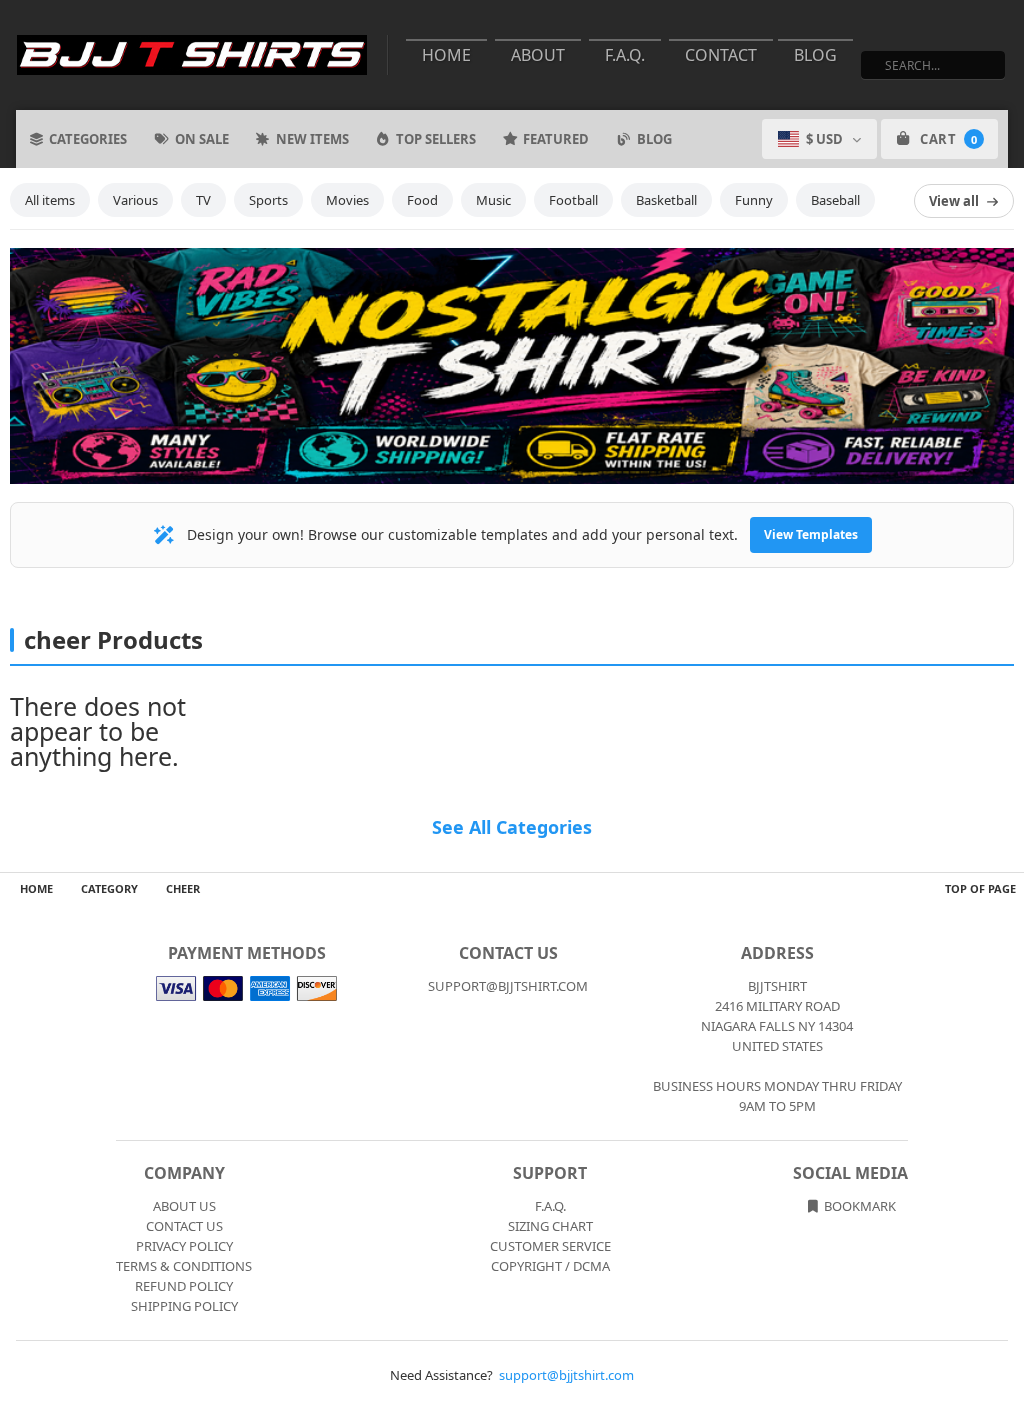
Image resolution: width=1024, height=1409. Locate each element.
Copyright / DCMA (550, 1266)
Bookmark (858, 1206)
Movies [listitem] (347, 200)
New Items (312, 139)
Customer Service (550, 1246)
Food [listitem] (422, 200)
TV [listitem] (203, 200)
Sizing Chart (550, 1226)
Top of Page (980, 888)
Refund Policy (184, 1286)
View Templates (811, 534)
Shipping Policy (184, 1306)
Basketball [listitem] (666, 200)
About (538, 55)
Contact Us (184, 1226)
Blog (815, 55)
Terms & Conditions (184, 1266)
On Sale (202, 139)
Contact (721, 55)
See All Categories (512, 827)
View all (954, 201)
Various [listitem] (135, 200)
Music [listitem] (493, 200)
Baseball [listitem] (835, 200)
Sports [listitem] (268, 200)
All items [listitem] (50, 200)
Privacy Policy (184, 1246)
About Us (184, 1206)
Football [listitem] (573, 200)
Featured (556, 139)
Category (109, 888)
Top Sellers (436, 139)
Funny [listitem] (754, 200)
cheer (183, 888)
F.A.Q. (625, 55)
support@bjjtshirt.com (566, 1375)
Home (446, 55)
